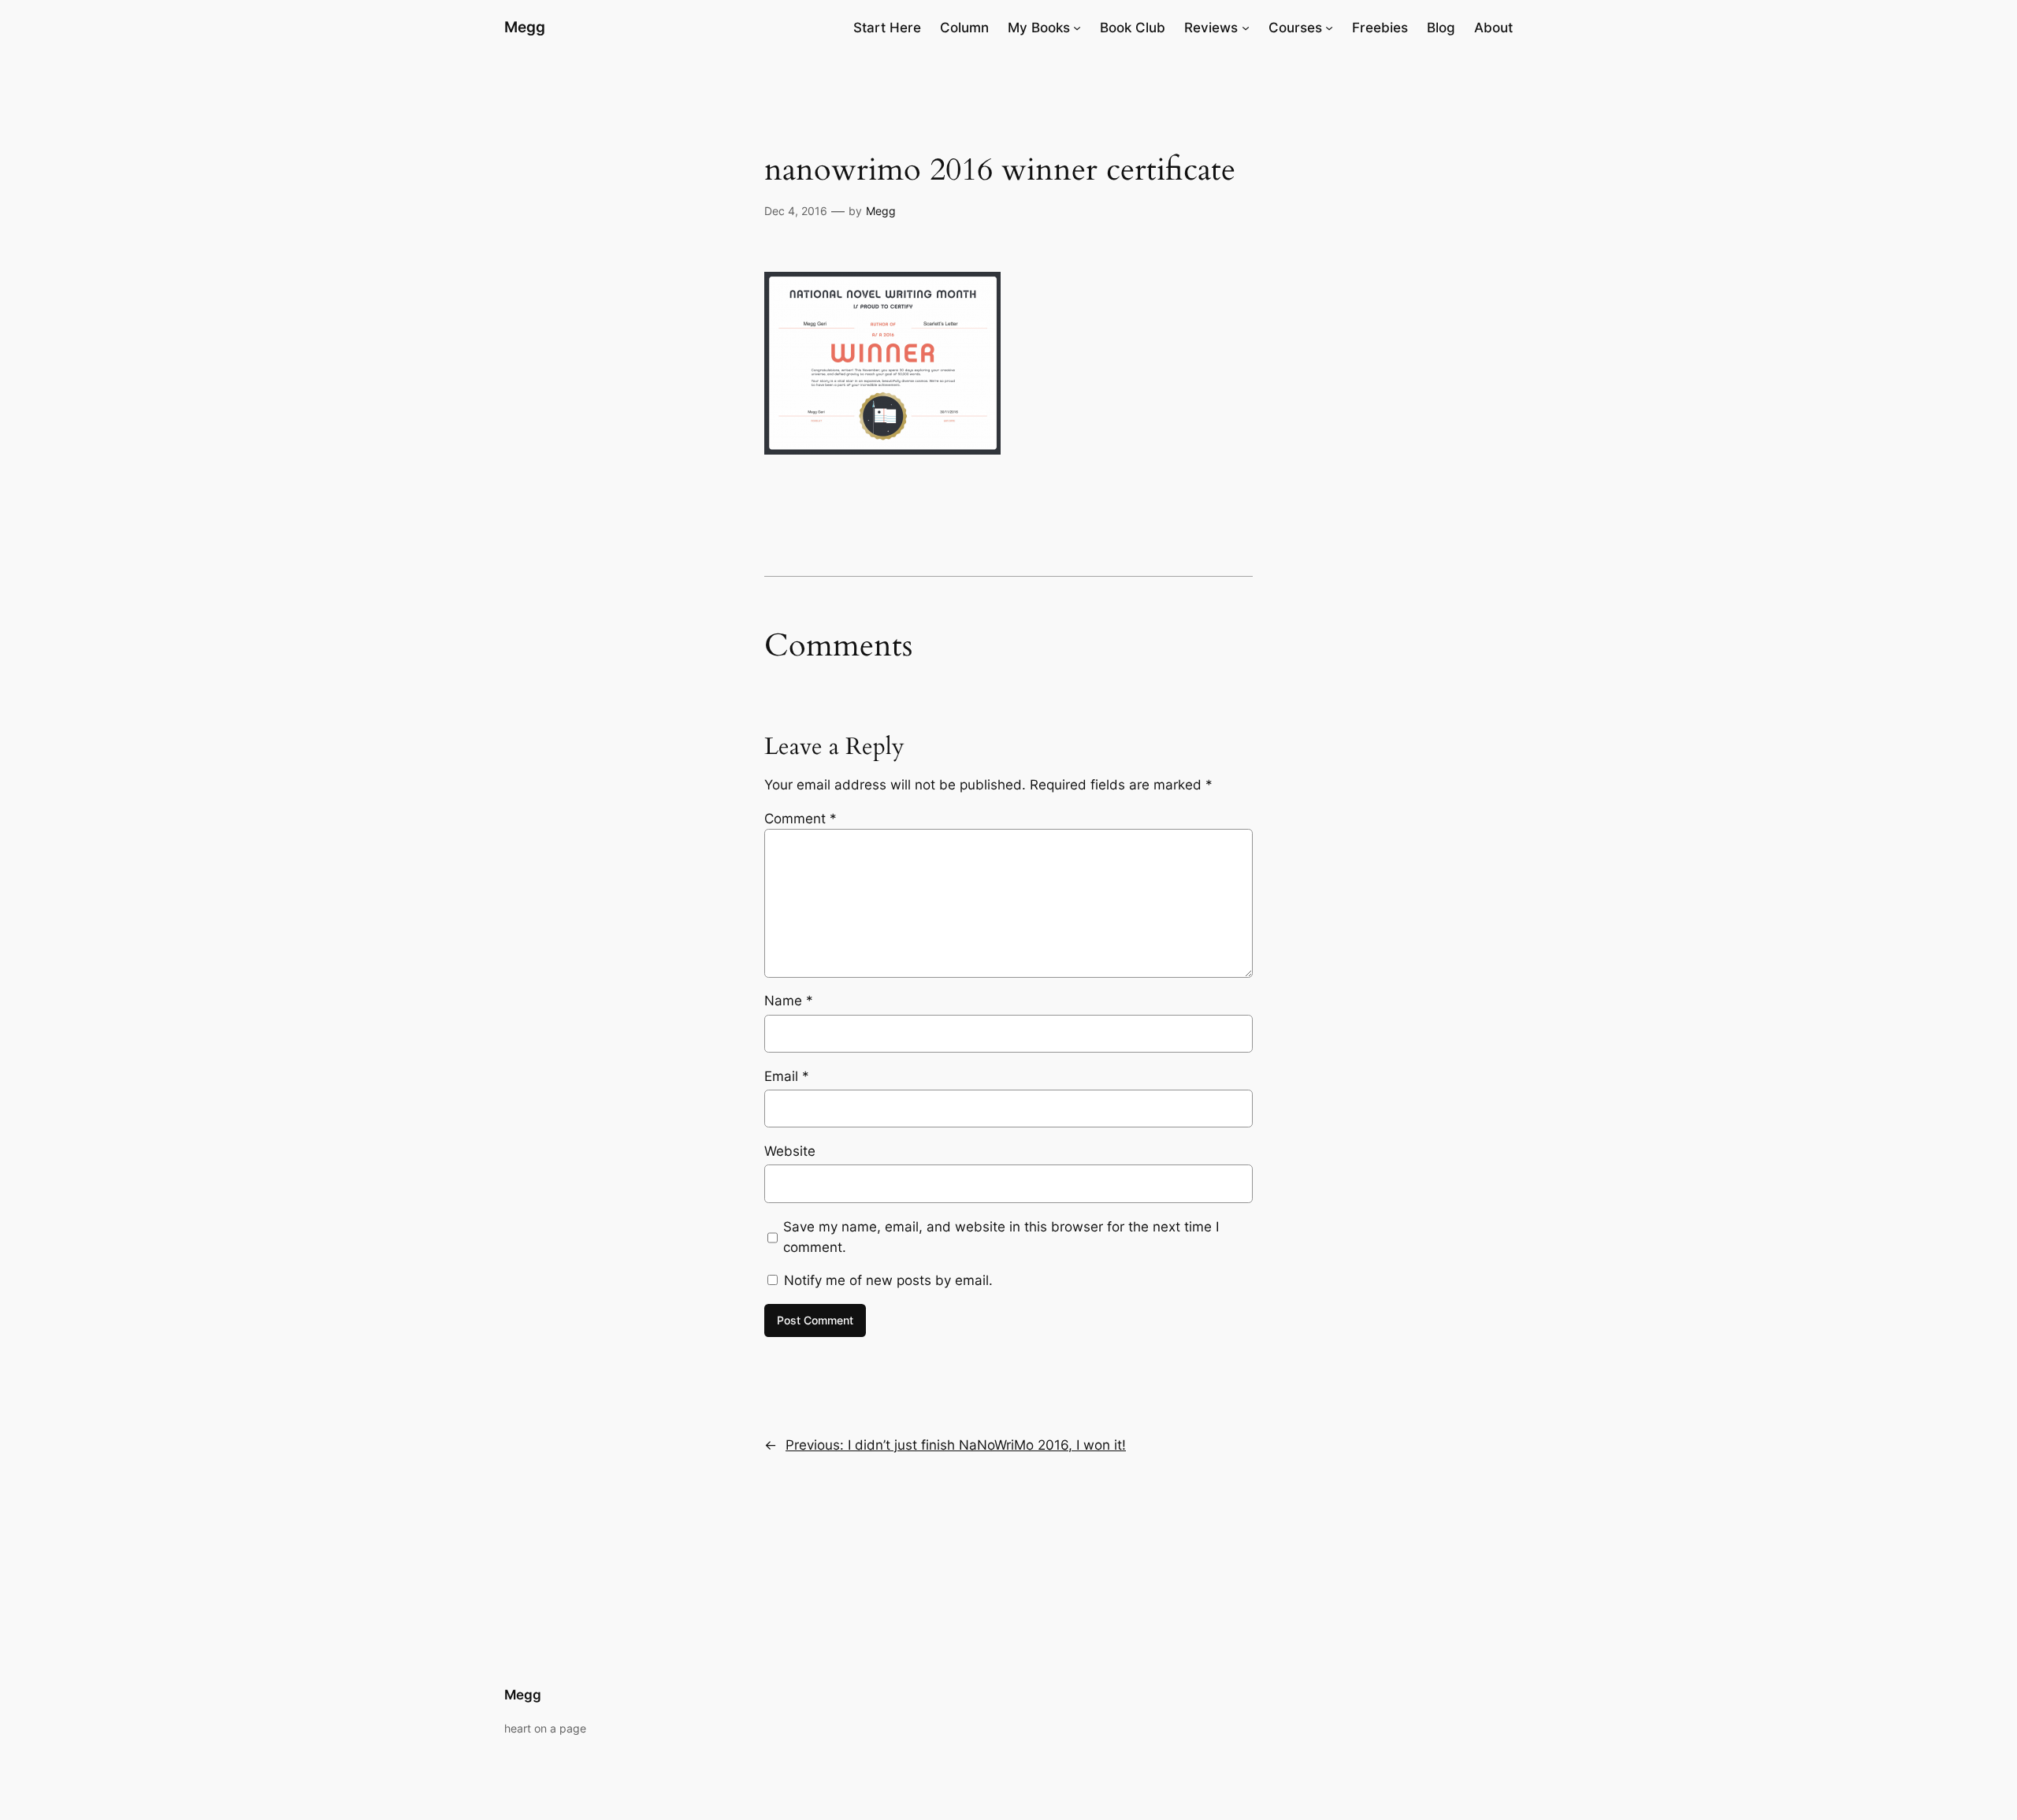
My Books (1039, 28)
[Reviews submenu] (1246, 28)
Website (790, 1151)
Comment (800, 819)
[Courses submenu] (1329, 28)
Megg (525, 27)
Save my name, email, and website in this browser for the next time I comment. (1001, 1237)
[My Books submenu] (1077, 28)
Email (787, 1076)
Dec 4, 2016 (796, 211)
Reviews (1211, 28)
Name (789, 1001)
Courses (1295, 28)
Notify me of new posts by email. (888, 1280)
